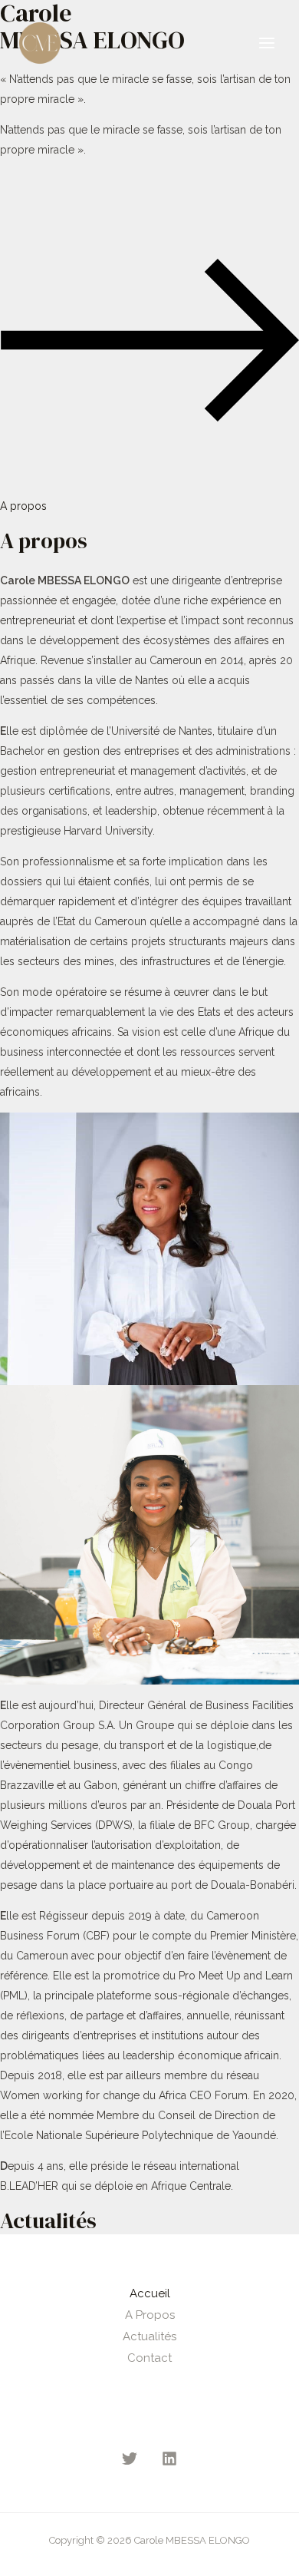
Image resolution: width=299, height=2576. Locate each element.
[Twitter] (130, 2459)
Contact (149, 2358)
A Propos (150, 2315)
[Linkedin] (169, 2459)
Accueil (150, 2293)
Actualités (149, 2336)
